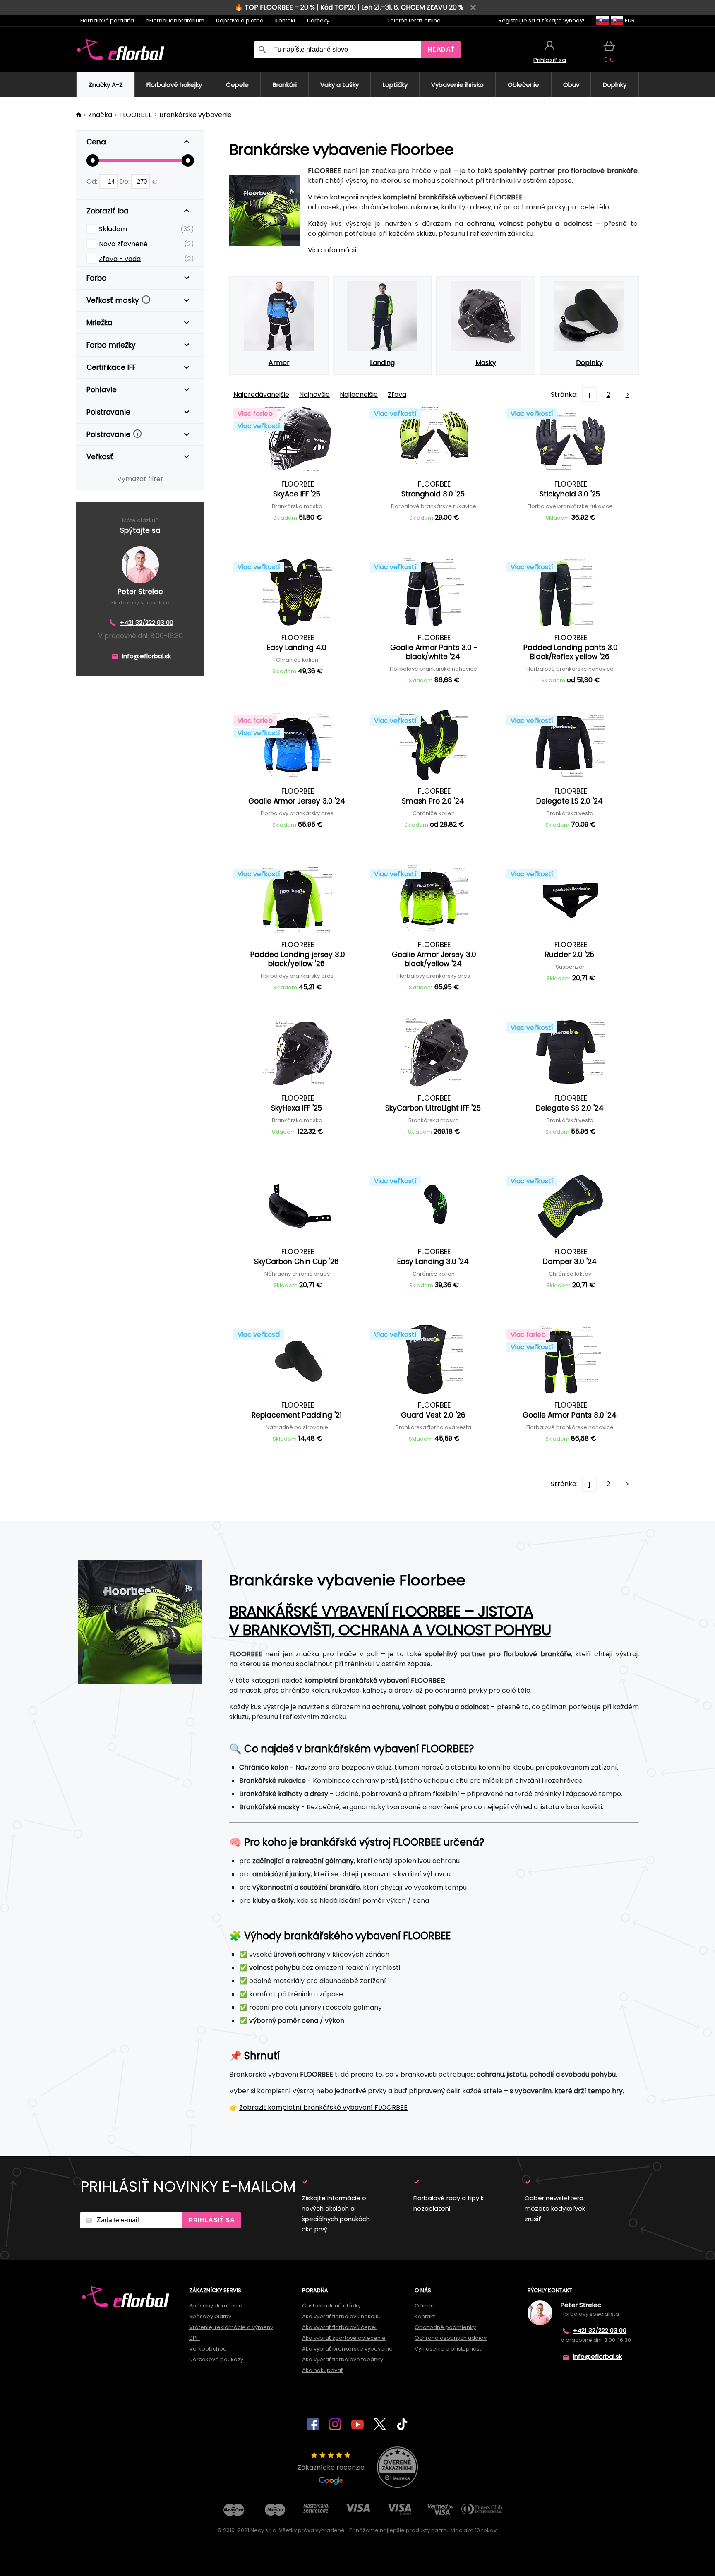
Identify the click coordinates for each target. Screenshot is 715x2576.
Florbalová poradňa (107, 20)
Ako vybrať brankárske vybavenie (347, 2349)
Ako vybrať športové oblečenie (344, 2338)
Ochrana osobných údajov (451, 2338)
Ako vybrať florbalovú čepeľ (340, 2327)
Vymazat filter (140, 479)
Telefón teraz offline (414, 20)
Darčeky (318, 20)
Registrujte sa (517, 20)
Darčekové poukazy (216, 2359)
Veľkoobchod (208, 2349)
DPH (194, 2338)
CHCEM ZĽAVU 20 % (432, 7)
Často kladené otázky (331, 2306)
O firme (425, 2306)
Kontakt (285, 20)
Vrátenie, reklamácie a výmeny (231, 2327)
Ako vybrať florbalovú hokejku (342, 2316)
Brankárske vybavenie (196, 115)
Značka (100, 115)
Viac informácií (332, 250)
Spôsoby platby (210, 2316)
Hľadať (441, 49)
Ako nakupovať (323, 2370)
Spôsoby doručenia (216, 2306)
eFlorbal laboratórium (175, 20)
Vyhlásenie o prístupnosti (449, 2349)
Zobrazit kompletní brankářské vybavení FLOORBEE (323, 2107)
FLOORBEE (136, 115)
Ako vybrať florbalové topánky (343, 2359)
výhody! (574, 20)
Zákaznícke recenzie (331, 2467)
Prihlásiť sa (212, 2220)
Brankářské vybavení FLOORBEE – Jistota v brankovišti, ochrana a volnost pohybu (390, 1621)
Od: (93, 181)
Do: (125, 181)
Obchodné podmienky (445, 2327)
